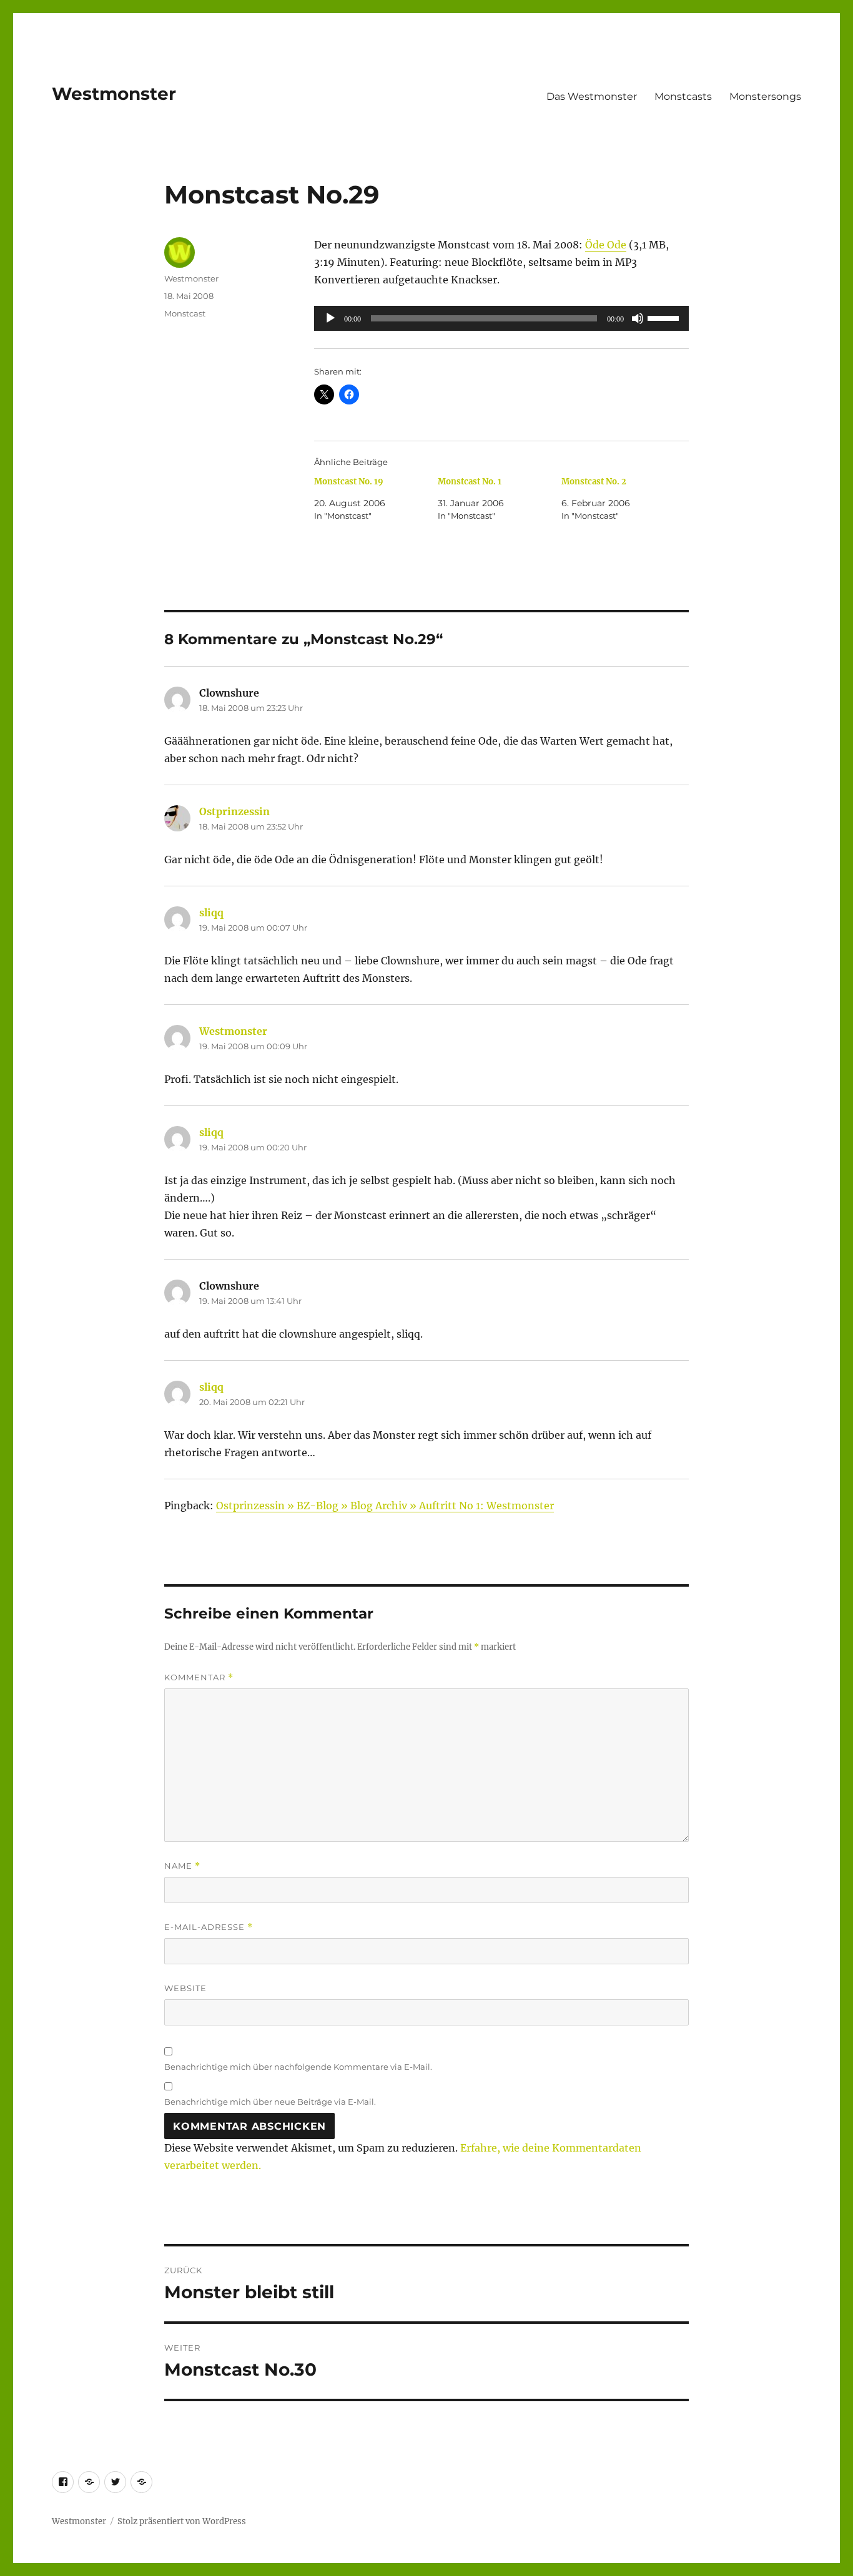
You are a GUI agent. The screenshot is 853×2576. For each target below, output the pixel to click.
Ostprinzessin (234, 811)
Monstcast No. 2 (594, 482)
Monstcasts (683, 96)
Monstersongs (765, 96)
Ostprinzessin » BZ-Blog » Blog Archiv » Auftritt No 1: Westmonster (385, 1506)
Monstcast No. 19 (349, 482)
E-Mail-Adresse (209, 1927)
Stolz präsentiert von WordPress (182, 2521)
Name (182, 1866)
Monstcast (185, 313)
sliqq (211, 913)
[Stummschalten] (638, 318)
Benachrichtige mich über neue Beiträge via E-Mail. (270, 2102)
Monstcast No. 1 (470, 482)
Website (185, 1988)
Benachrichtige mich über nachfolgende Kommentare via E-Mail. (298, 2067)
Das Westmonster (592, 96)
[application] (501, 318)
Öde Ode (606, 245)
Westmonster (114, 94)
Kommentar (199, 1677)
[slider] (665, 317)
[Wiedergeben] (330, 318)
